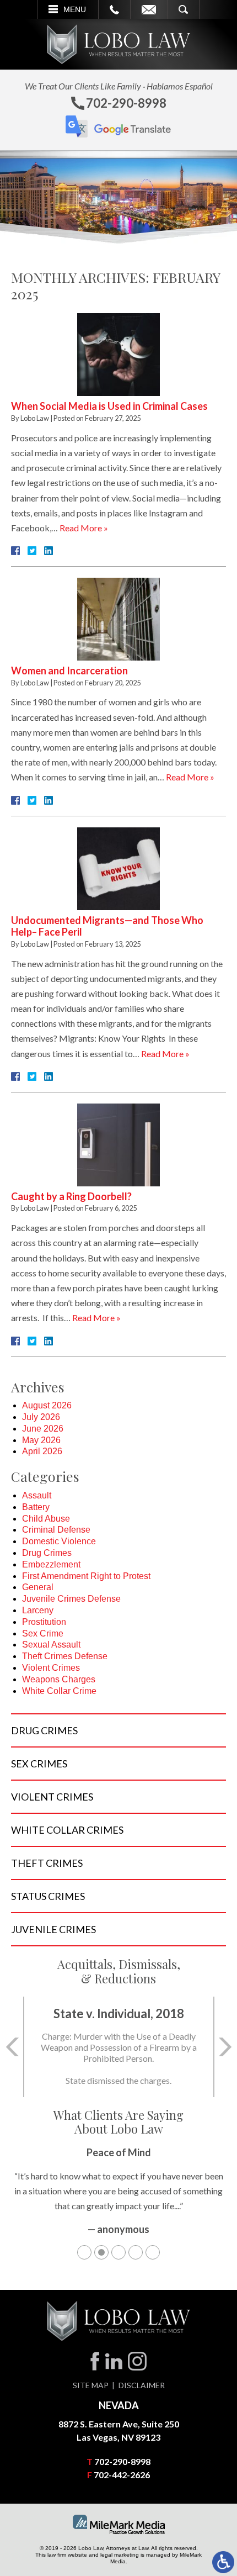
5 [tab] (153, 2252)
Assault (37, 1495)
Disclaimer (142, 2385)
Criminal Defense (56, 1530)
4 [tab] (136, 2252)
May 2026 (41, 1440)
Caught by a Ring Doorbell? (71, 1196)
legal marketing (120, 2555)
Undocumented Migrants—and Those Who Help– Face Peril (107, 926)
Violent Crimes (51, 1668)
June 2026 (43, 1429)
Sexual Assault (51, 1645)
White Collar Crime (59, 1691)
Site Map (91, 2385)
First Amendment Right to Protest (86, 1576)
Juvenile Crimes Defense (71, 1599)
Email (149, 9)
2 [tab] (101, 2252)
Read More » (84, 528)
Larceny (38, 1610)
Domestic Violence (59, 1541)
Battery (36, 1507)
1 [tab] (84, 2252)
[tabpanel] (118, 2197)
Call (114, 9)
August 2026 (47, 1405)
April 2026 (42, 1451)
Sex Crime (43, 1633)
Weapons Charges (59, 1679)
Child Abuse (46, 1519)
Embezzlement (51, 1564)
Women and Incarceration (69, 671)
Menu (75, 9)
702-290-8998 (122, 2461)
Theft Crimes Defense (65, 1656)
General (38, 1587)
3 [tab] (118, 2252)
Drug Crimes (47, 1553)
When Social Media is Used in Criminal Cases (109, 406)
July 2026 (41, 1417)
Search (183, 9)
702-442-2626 (122, 2475)
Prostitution (44, 1622)
